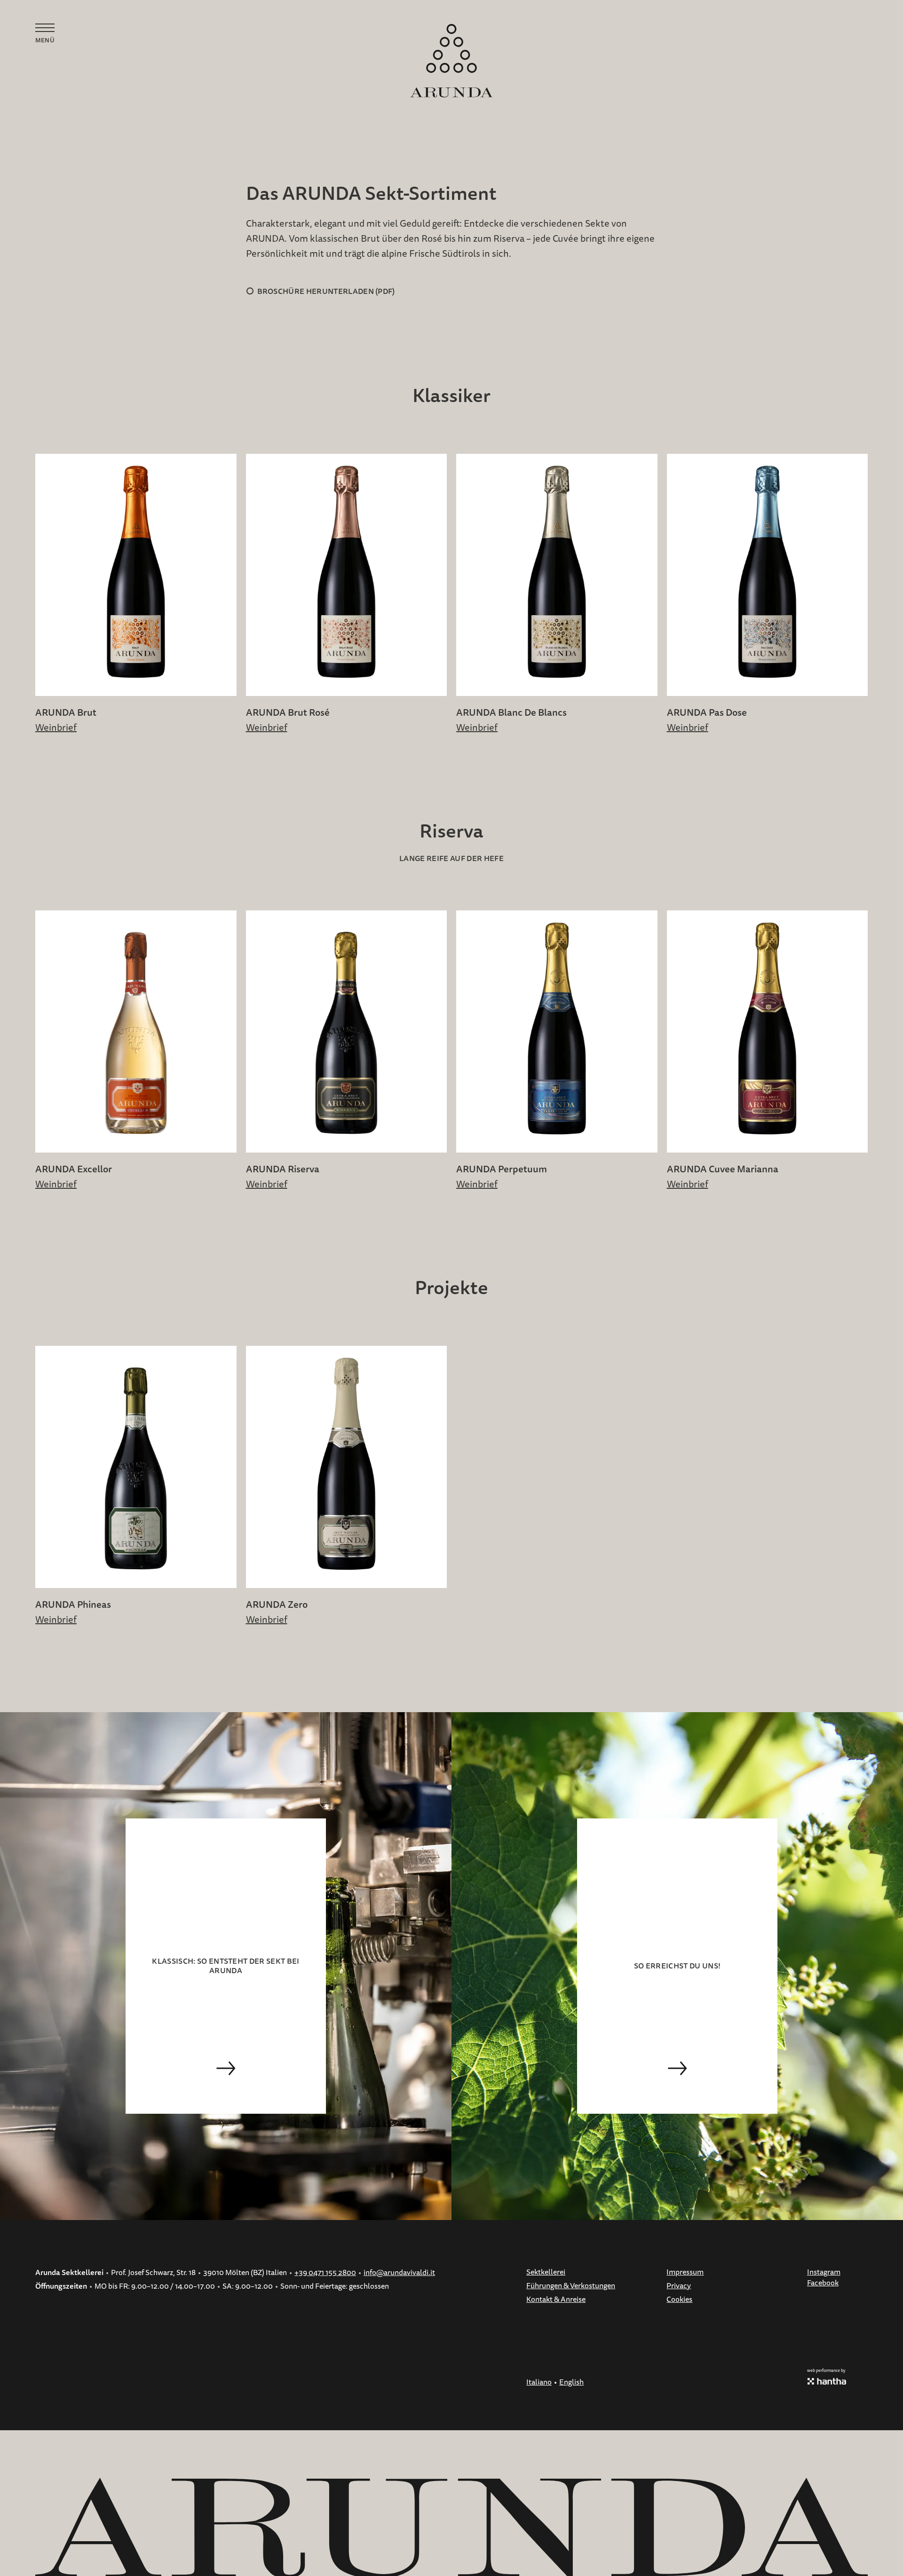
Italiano (539, 2382)
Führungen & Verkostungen (571, 2286)
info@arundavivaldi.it (399, 2273)
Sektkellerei (546, 2272)
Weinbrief (56, 728)
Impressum (685, 2272)
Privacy (679, 2286)
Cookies (679, 2299)
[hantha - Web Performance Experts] (827, 2381)
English (571, 2382)
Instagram (824, 2272)
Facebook (823, 2283)
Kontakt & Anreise (556, 2299)
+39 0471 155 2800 (325, 2273)
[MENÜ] (45, 28)
